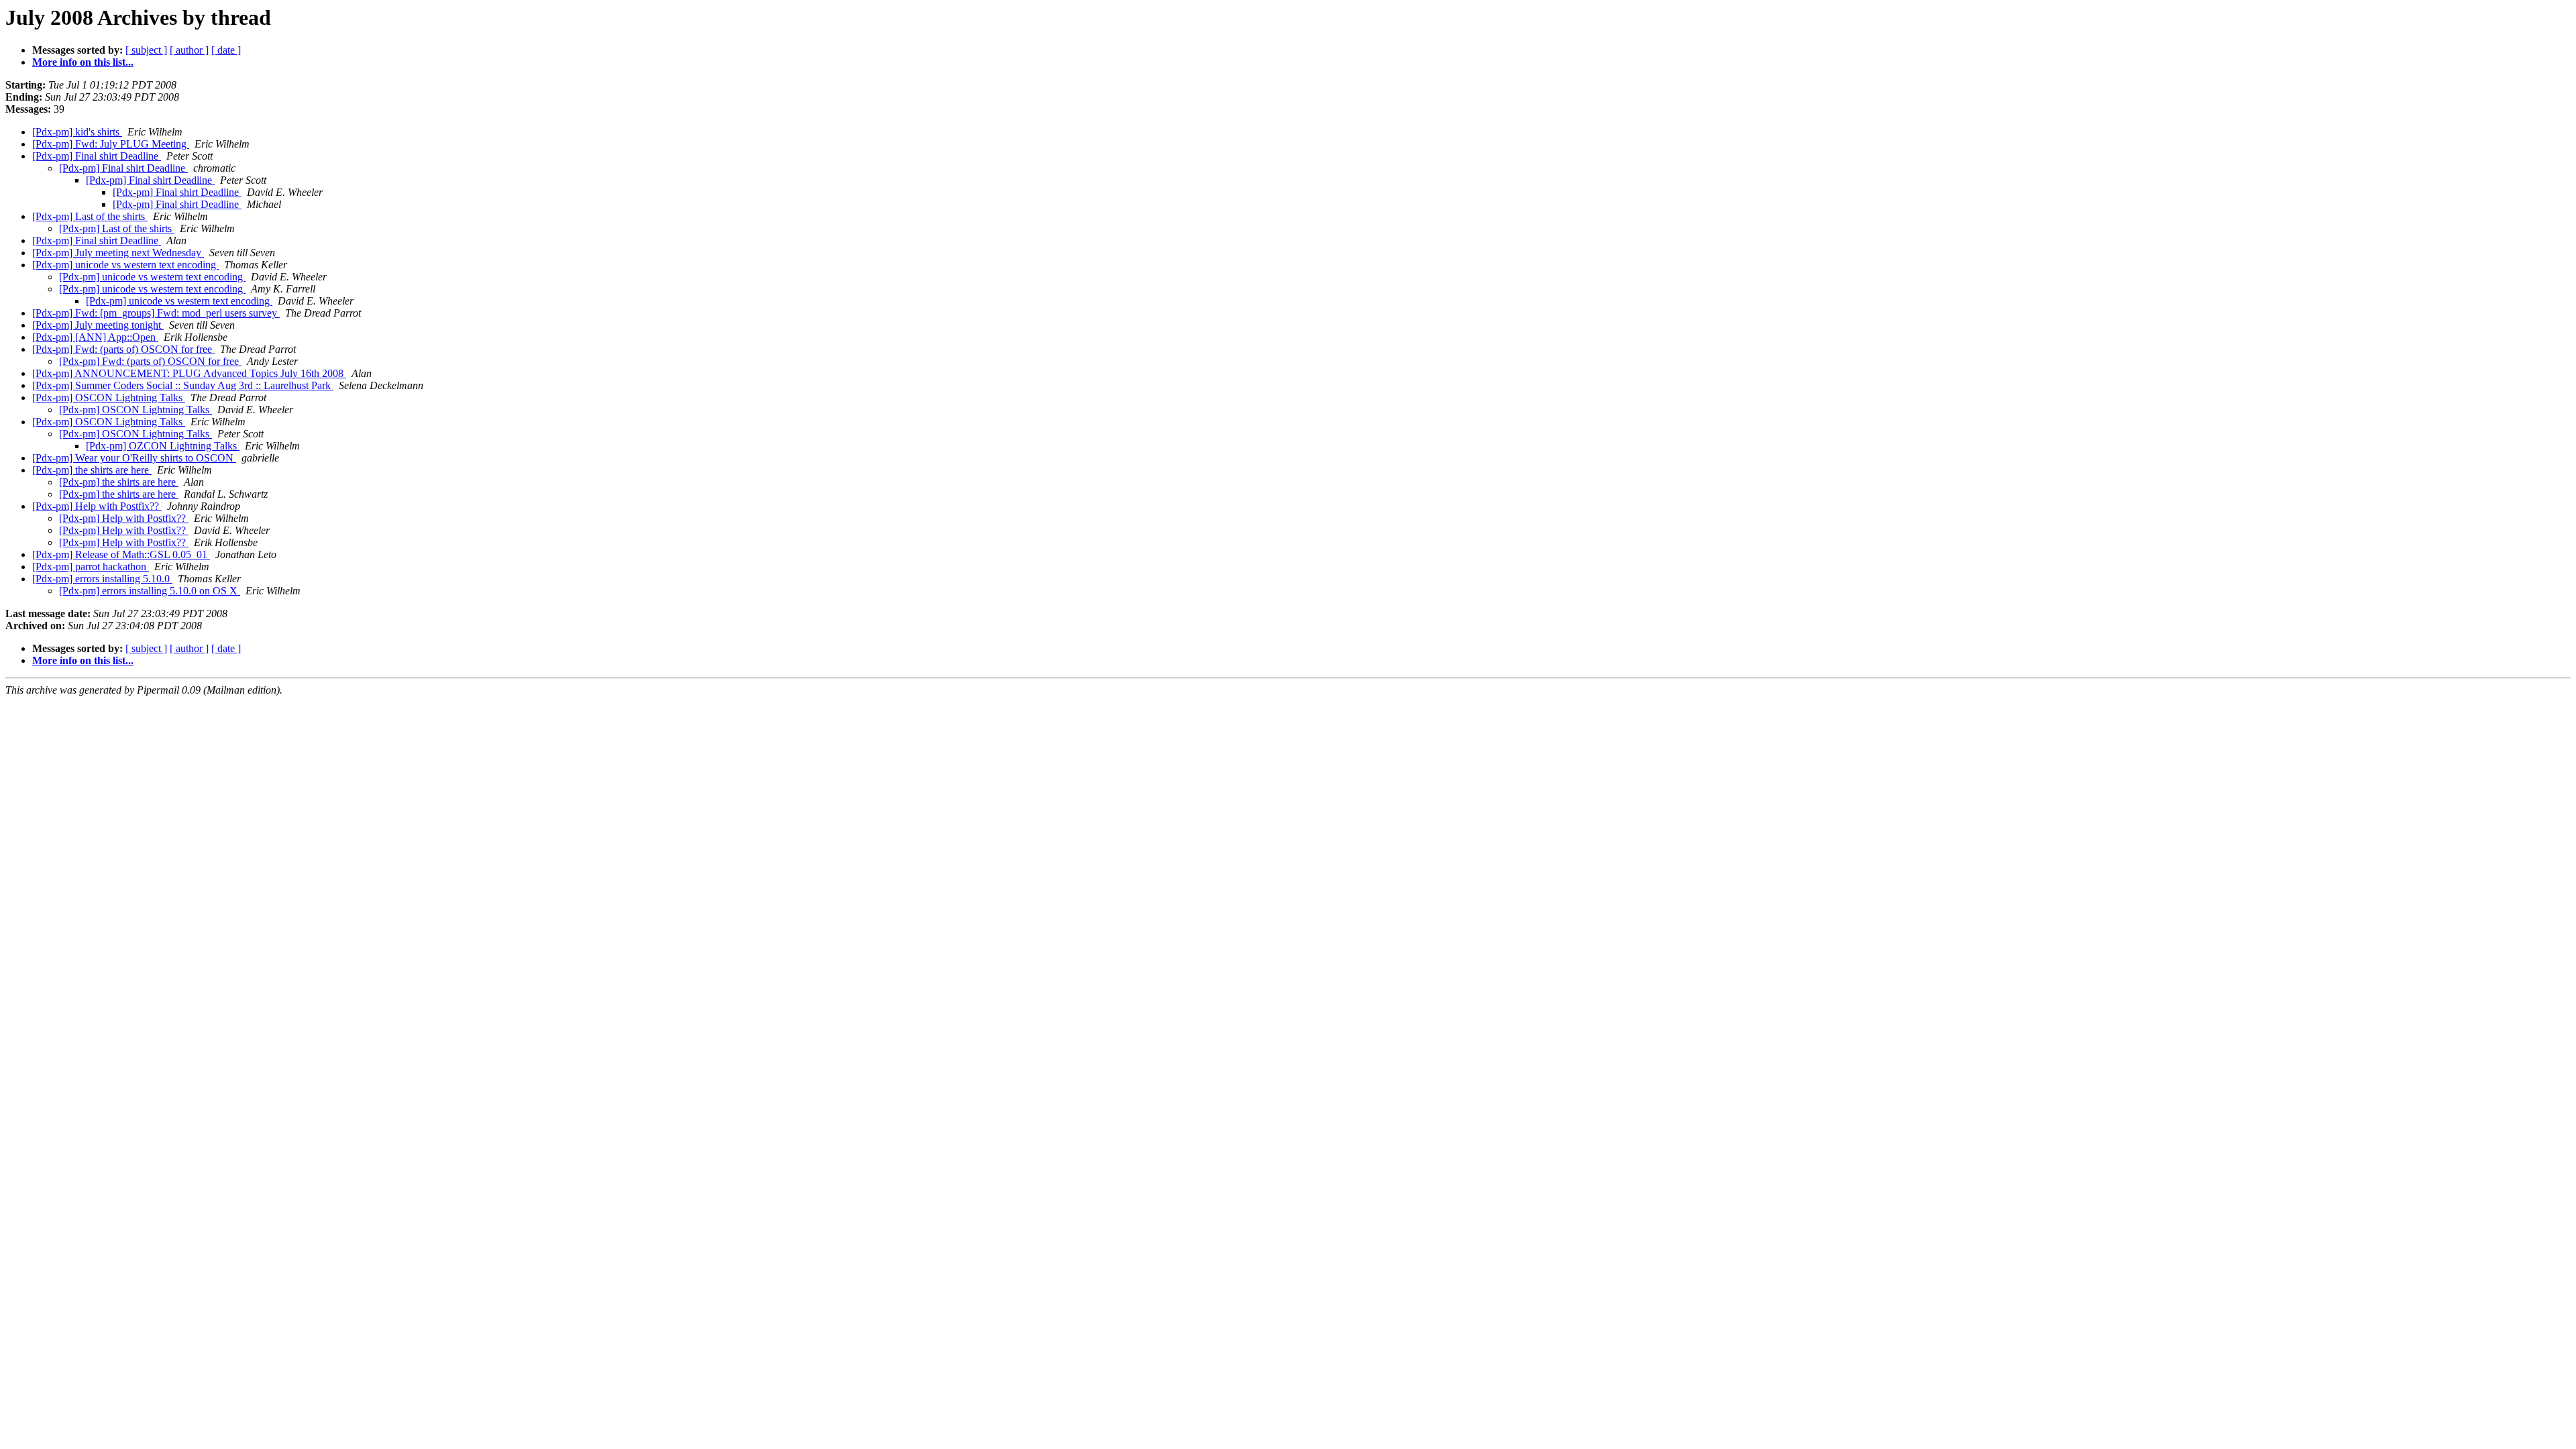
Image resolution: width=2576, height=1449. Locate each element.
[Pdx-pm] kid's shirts (77, 132)
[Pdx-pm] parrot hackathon (91, 567)
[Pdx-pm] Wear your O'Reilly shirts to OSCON (134, 458)
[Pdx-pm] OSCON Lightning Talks (109, 397)
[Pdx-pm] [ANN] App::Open (95, 337)
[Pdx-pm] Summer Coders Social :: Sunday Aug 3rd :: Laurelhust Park (183, 385)
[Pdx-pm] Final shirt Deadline (97, 156)
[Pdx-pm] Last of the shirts (90, 216)
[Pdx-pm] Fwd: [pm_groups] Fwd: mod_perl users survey (156, 313)
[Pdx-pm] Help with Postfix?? (97, 506)
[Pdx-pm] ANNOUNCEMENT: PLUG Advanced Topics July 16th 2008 (189, 373)
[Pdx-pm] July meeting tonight (98, 325)
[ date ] (226, 50)
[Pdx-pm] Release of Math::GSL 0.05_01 (121, 554)
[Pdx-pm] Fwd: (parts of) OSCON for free (123, 349)
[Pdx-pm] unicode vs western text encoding (125, 265)
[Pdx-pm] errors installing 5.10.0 (102, 579)
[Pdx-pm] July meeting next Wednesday (118, 253)
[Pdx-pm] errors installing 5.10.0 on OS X (150, 591)
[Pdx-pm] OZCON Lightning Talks (163, 446)
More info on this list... (83, 62)
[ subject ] (146, 50)
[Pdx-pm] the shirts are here (92, 470)
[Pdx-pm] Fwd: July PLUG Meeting (111, 144)
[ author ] (189, 50)
